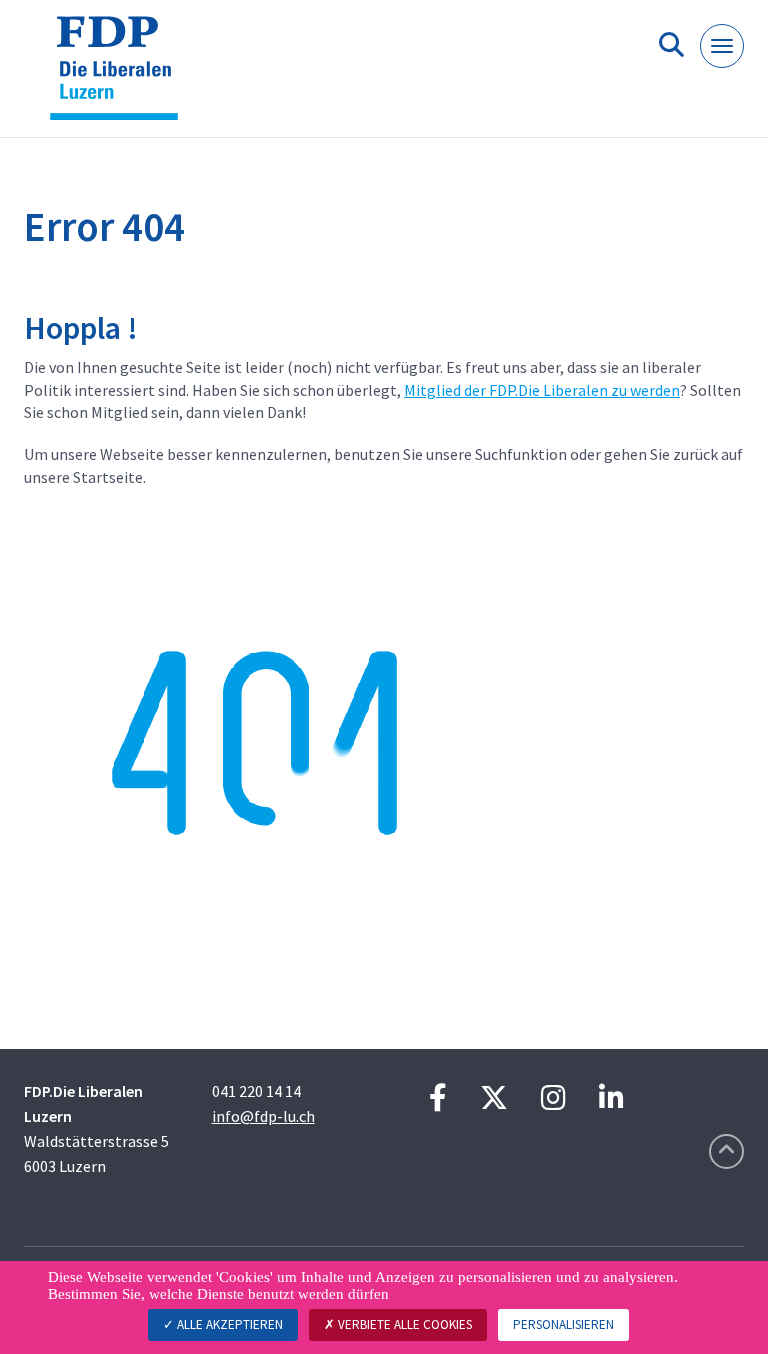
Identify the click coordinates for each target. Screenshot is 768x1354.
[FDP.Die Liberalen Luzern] (121, 76)
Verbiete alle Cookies (403, 1324)
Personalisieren (563, 1324)
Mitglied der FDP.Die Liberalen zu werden (542, 390)
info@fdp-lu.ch (263, 1116)
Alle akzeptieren (228, 1324)
